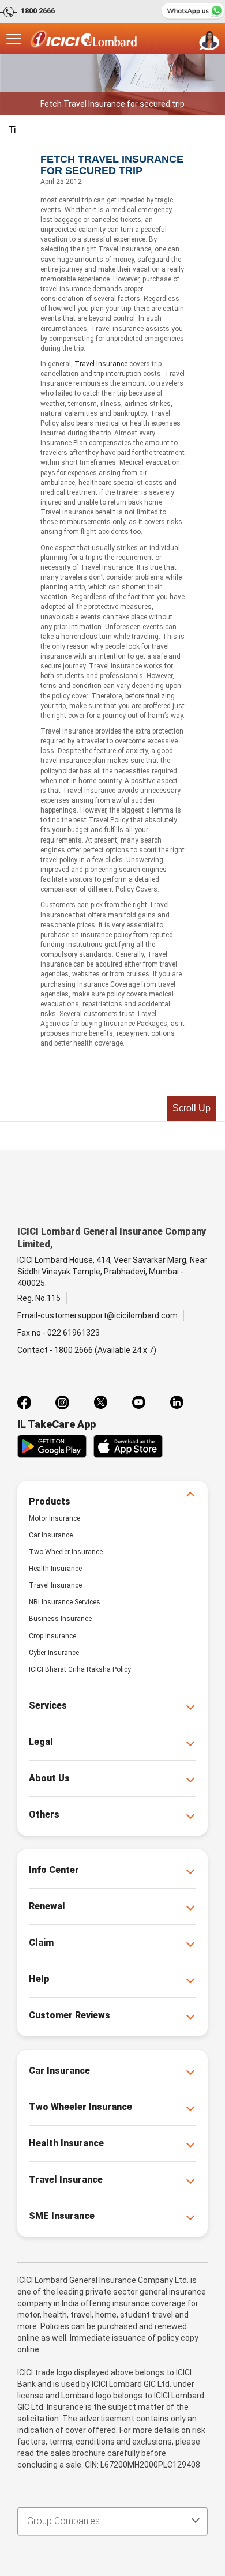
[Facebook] (24, 1402)
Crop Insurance (52, 1636)
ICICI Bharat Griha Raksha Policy (80, 1669)
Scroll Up (192, 1108)
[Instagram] (62, 1402)
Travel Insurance (101, 364)
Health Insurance (55, 1569)
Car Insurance (51, 1535)
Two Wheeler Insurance (66, 1552)
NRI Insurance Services (65, 1602)
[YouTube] (138, 1402)
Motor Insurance (55, 1518)
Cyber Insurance (54, 1653)
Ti (12, 130)
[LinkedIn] (177, 1402)
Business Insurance (60, 1619)
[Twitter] (100, 1402)
